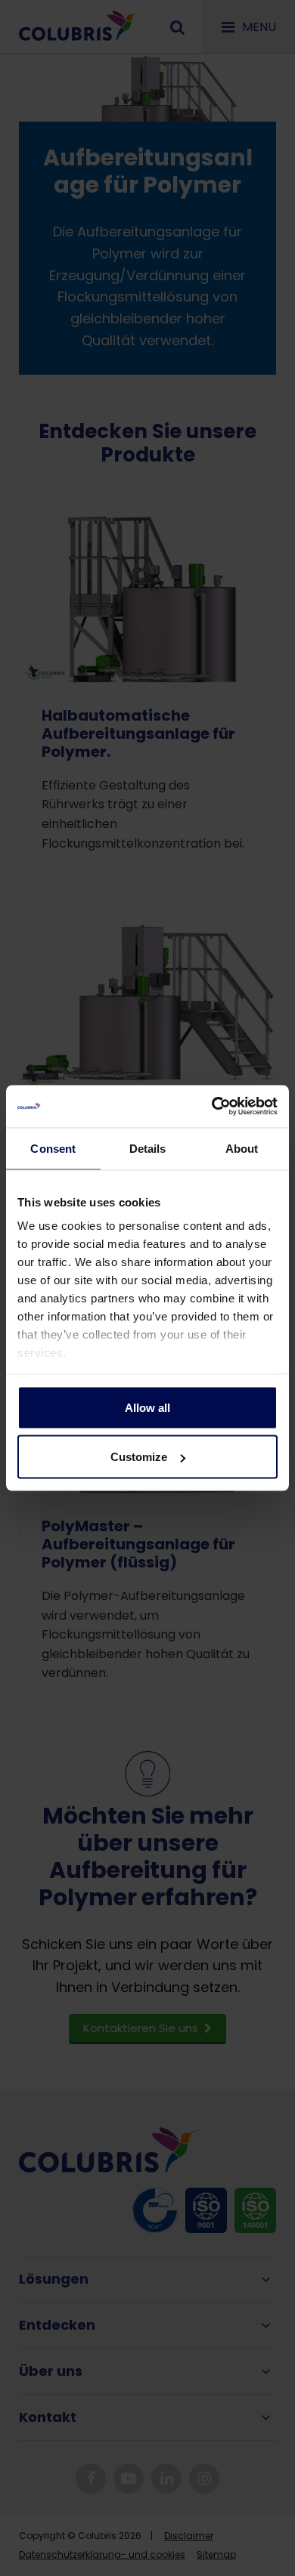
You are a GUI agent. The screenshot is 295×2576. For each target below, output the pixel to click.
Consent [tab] (53, 1148)
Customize (139, 1457)
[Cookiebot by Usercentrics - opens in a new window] (212, 1107)
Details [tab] (148, 1148)
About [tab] (242, 1148)
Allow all (147, 1407)
